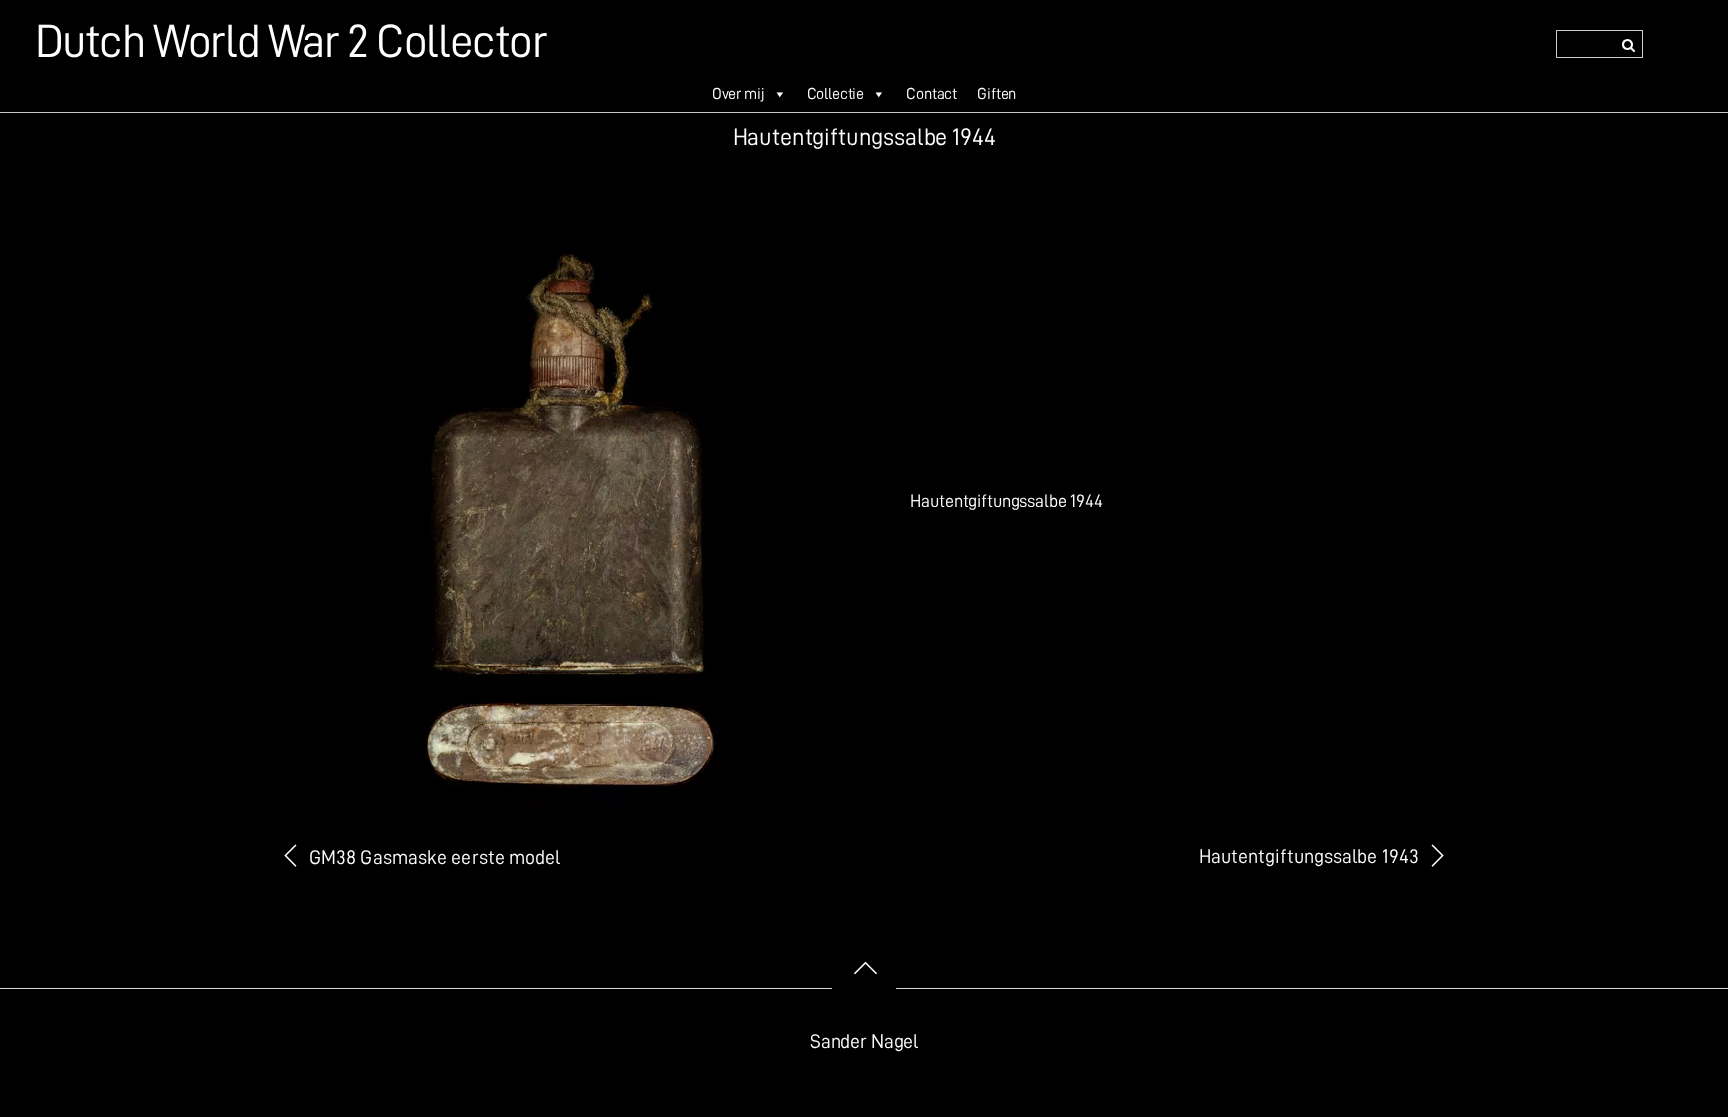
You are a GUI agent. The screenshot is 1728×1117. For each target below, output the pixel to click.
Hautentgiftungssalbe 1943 (1309, 856)
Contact (931, 94)
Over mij (738, 94)
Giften (996, 94)
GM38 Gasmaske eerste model (435, 857)
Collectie (836, 94)
